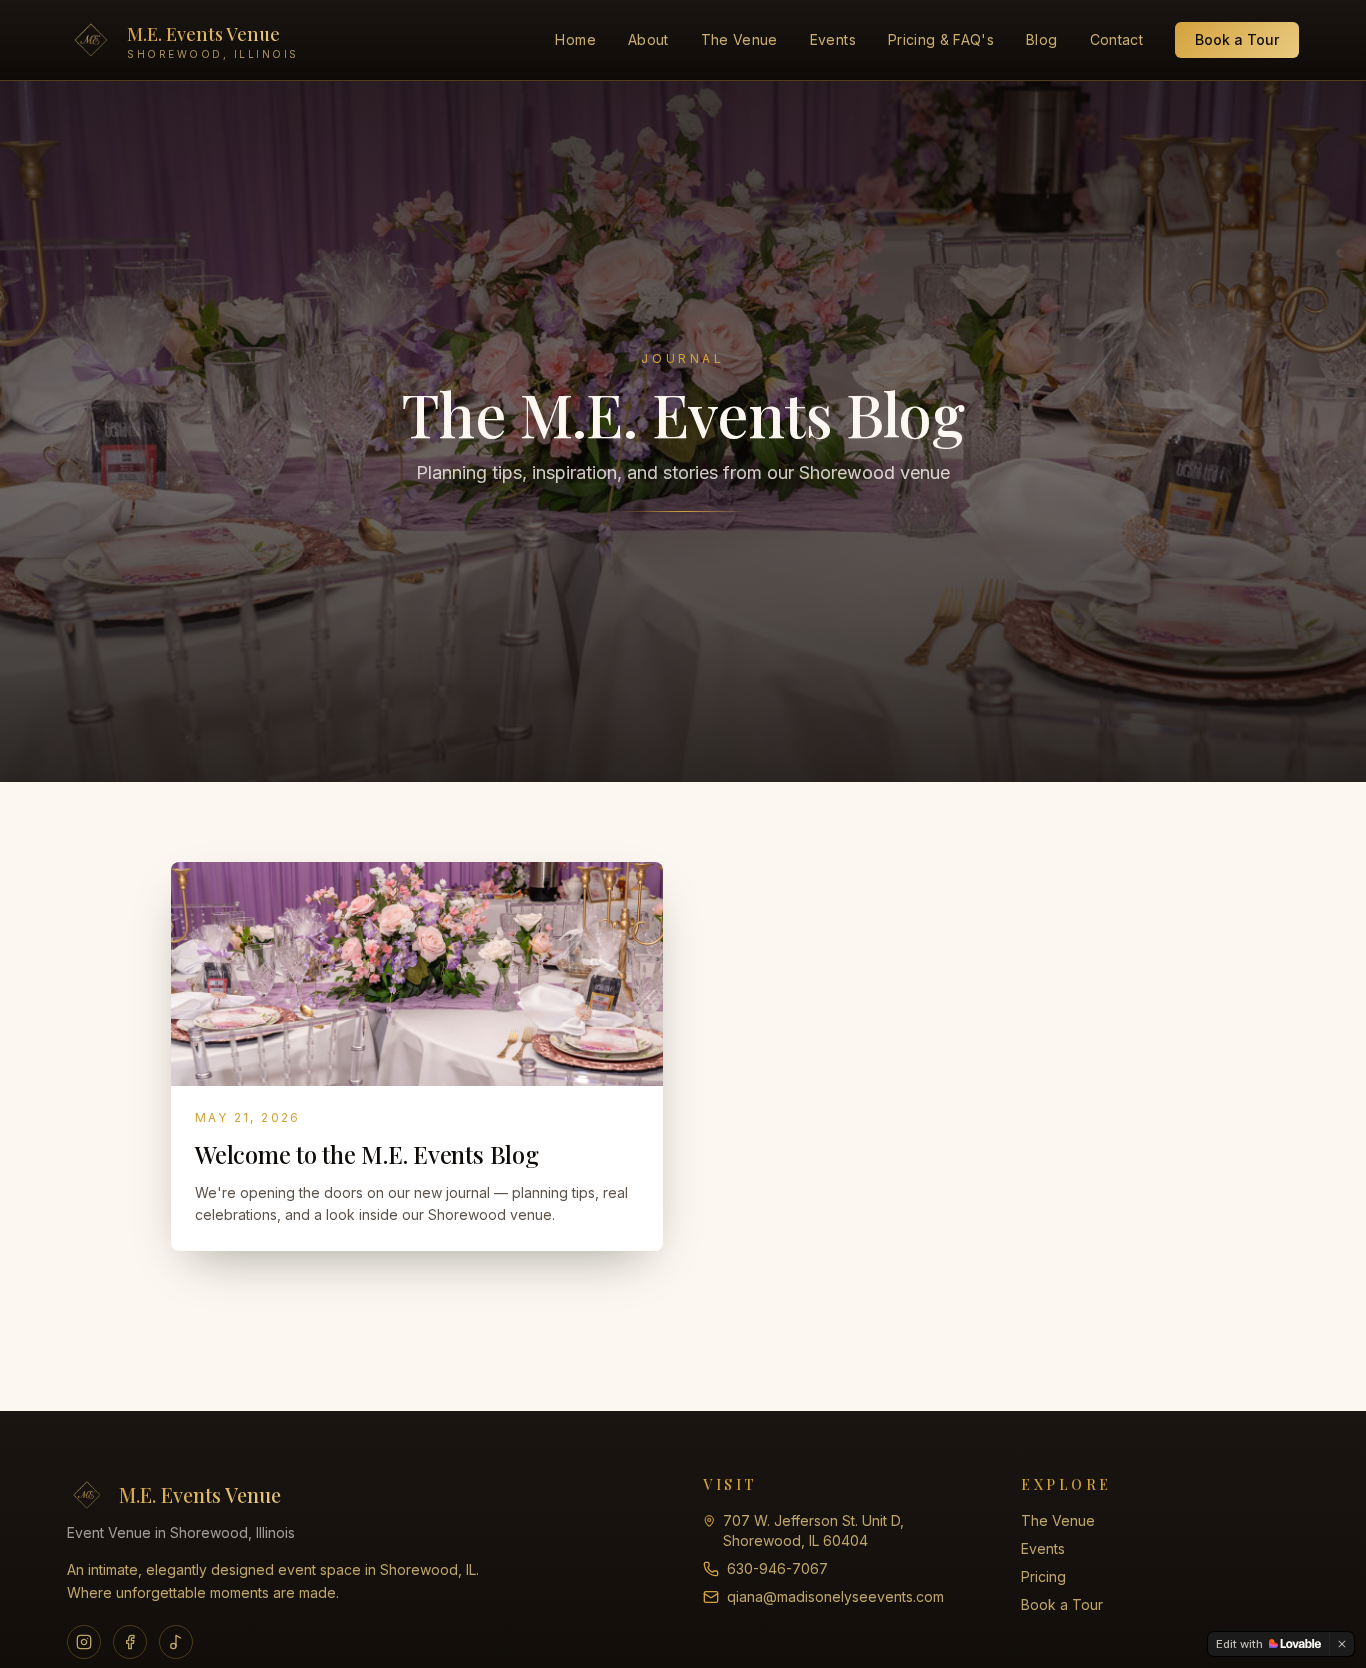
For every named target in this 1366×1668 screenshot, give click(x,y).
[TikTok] (176, 1642)
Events (833, 39)
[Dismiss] (1342, 1644)
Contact (1116, 39)
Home (575, 39)
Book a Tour (1237, 39)
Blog (1041, 39)
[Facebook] (130, 1642)
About (648, 39)
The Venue (739, 39)
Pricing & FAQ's (941, 39)
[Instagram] (84, 1642)
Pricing (1043, 1576)
